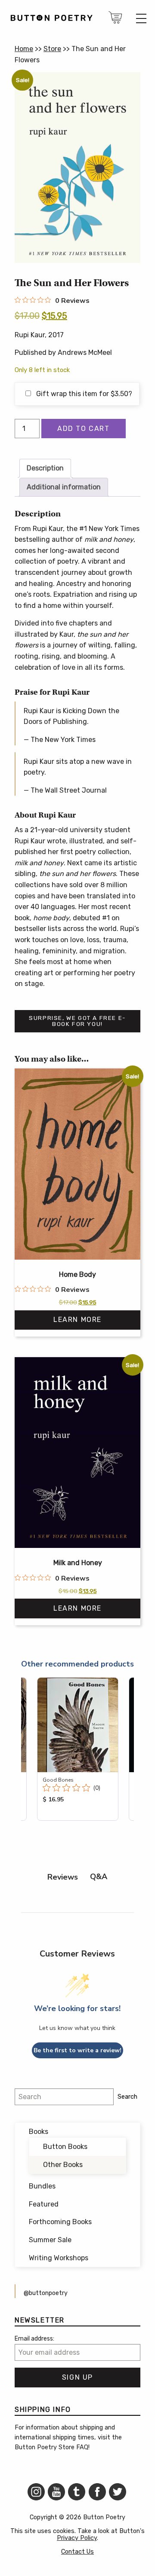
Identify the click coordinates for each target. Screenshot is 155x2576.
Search (127, 2097)
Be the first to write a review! (77, 2050)
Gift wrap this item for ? (83, 394)
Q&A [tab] (99, 1877)
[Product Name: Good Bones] (78, 1749)
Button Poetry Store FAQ (51, 2447)
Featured (44, 2204)
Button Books (65, 2147)
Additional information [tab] (64, 487)
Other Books (63, 2165)
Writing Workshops (59, 2258)
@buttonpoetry (46, 2293)
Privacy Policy (77, 2538)
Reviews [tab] (63, 1877)
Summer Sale (50, 2240)
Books (39, 2132)
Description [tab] (45, 468)
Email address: (34, 2339)
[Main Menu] (141, 18)
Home (24, 49)
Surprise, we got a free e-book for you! (77, 1021)
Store (52, 49)
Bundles (42, 2186)
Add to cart (84, 429)
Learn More (77, 1320)
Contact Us (77, 2552)
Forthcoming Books (60, 2222)
